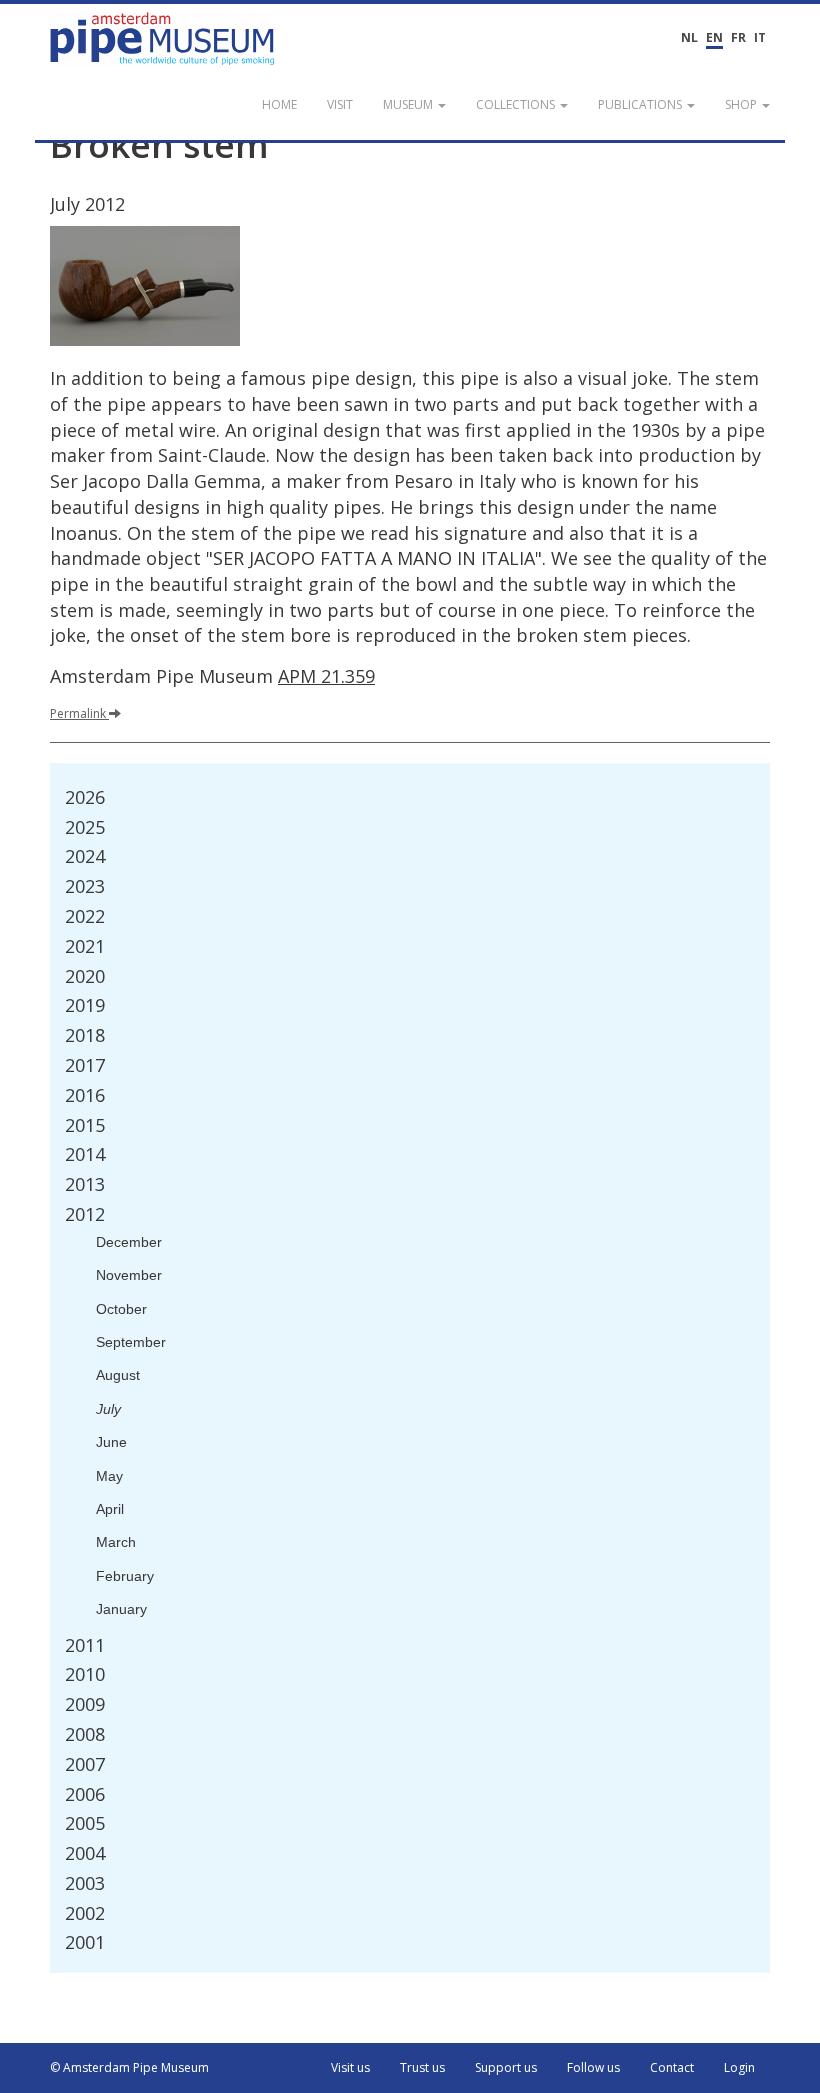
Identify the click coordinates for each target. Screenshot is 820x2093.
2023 (85, 886)
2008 (85, 1734)
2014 (85, 1154)
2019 (85, 1005)
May (109, 1476)
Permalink (78, 713)
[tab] (410, 798)
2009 (85, 1704)
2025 (85, 827)
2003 (85, 1883)
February (125, 1576)
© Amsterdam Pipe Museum (129, 2067)
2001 (85, 1942)
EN (714, 37)
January (121, 1609)
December (129, 1242)
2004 (85, 1853)
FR (738, 37)
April (110, 1509)
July (108, 1409)
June (111, 1442)
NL (689, 37)
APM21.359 (326, 676)
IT (760, 37)
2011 (85, 1645)
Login (739, 2067)
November (129, 1275)
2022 (85, 916)
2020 (85, 976)
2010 (85, 1674)
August (118, 1375)
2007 (85, 1764)
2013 (85, 1184)
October (121, 1309)
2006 (85, 1794)
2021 (85, 946)
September (131, 1342)
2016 (85, 1095)
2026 (85, 797)
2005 (85, 1823)
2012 (85, 1214)
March (116, 1542)
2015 (85, 1125)
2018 (85, 1035)
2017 (85, 1065)
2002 (85, 1913)
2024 (85, 856)
